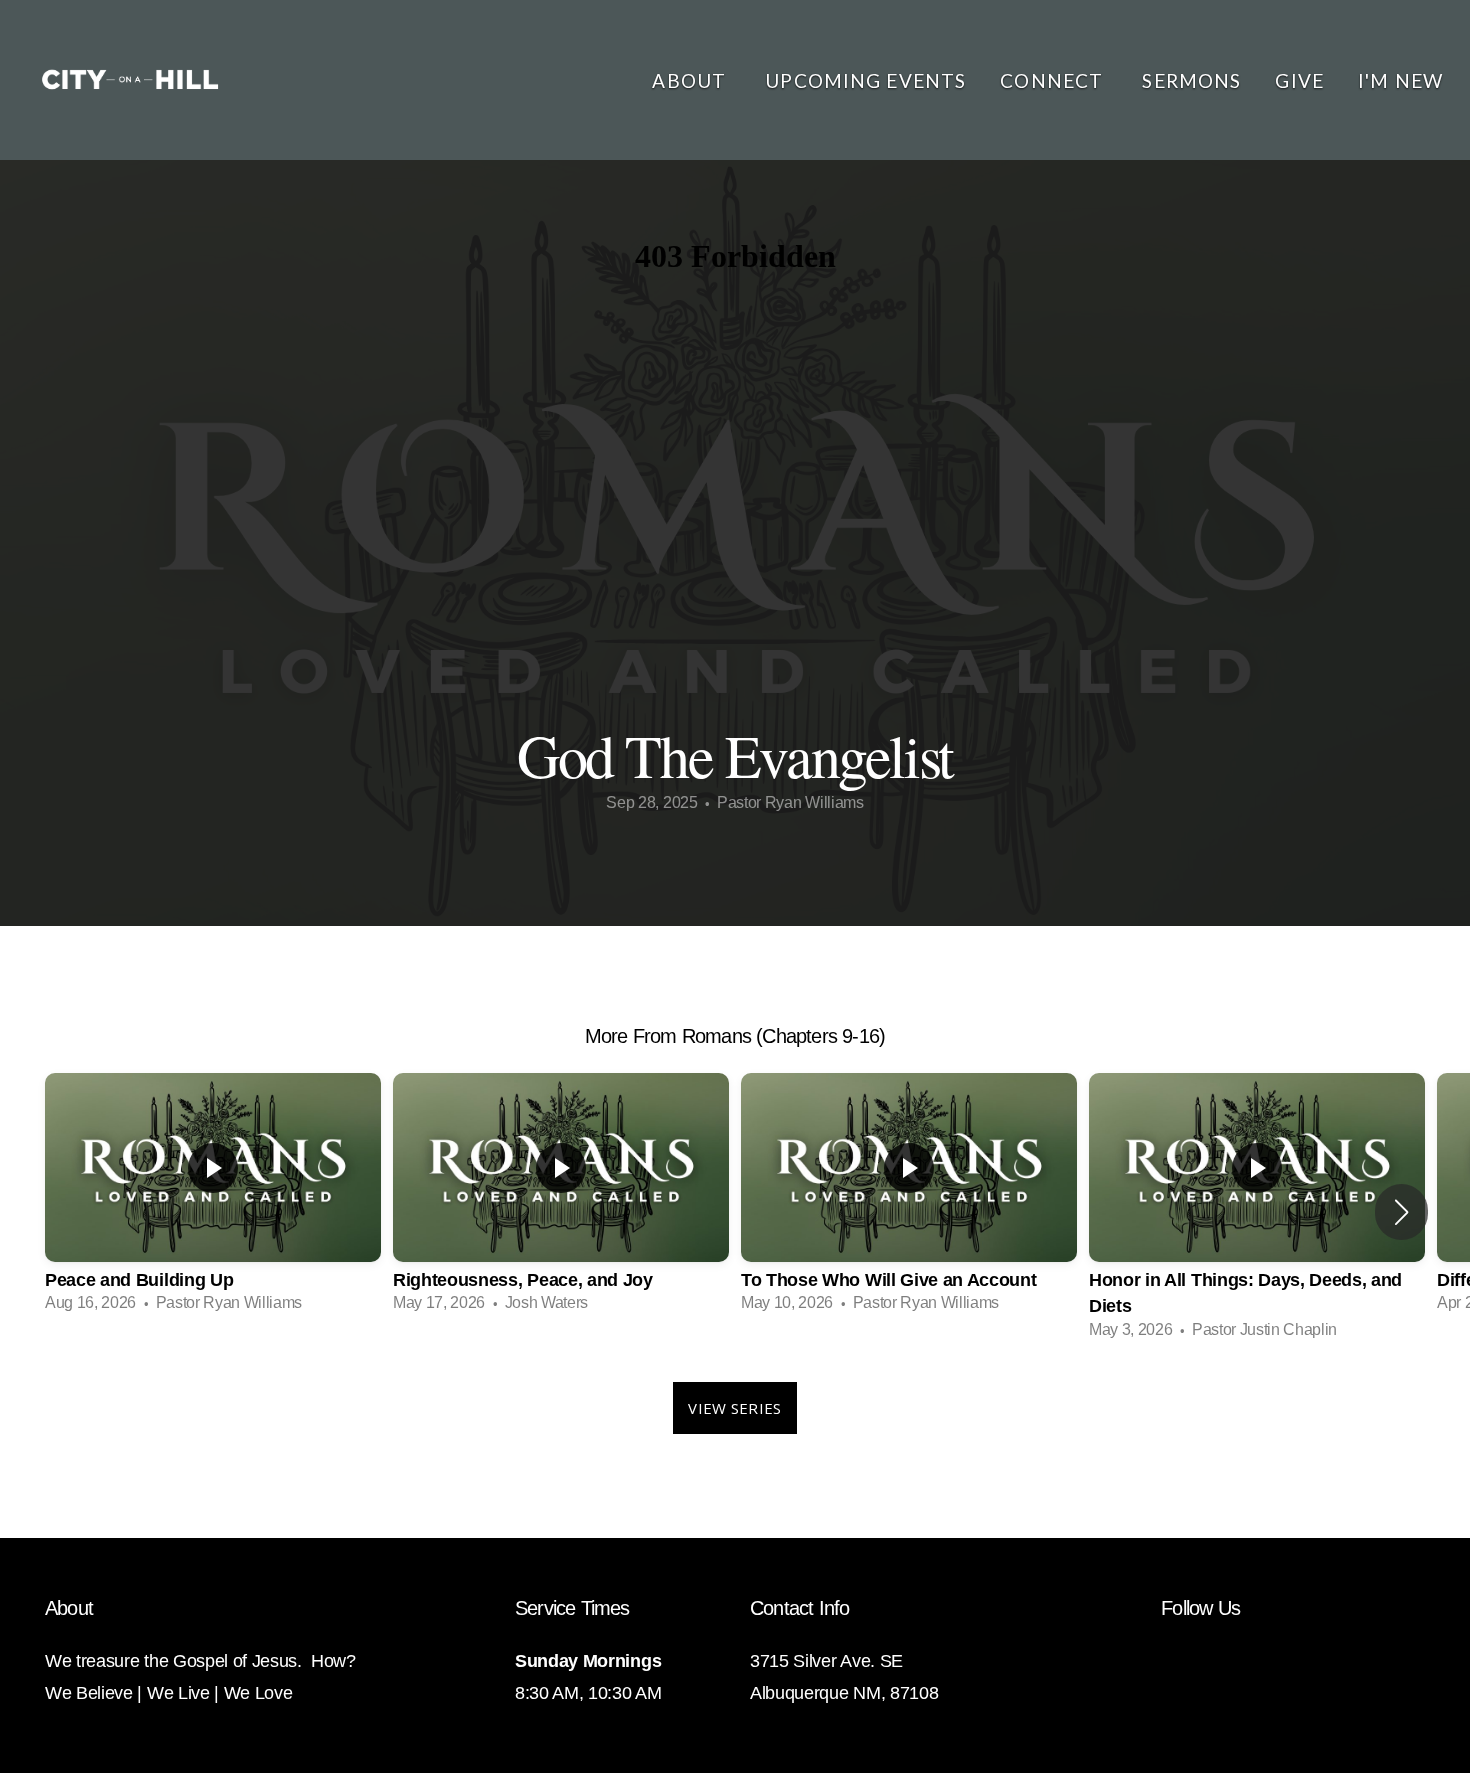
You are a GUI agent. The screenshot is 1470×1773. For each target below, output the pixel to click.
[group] (213, 1199)
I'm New (1400, 80)
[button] (1401, 1212)
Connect (1054, 80)
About (691, 80)
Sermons (1191, 80)
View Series (734, 1408)
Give (1299, 80)
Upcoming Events (865, 80)
